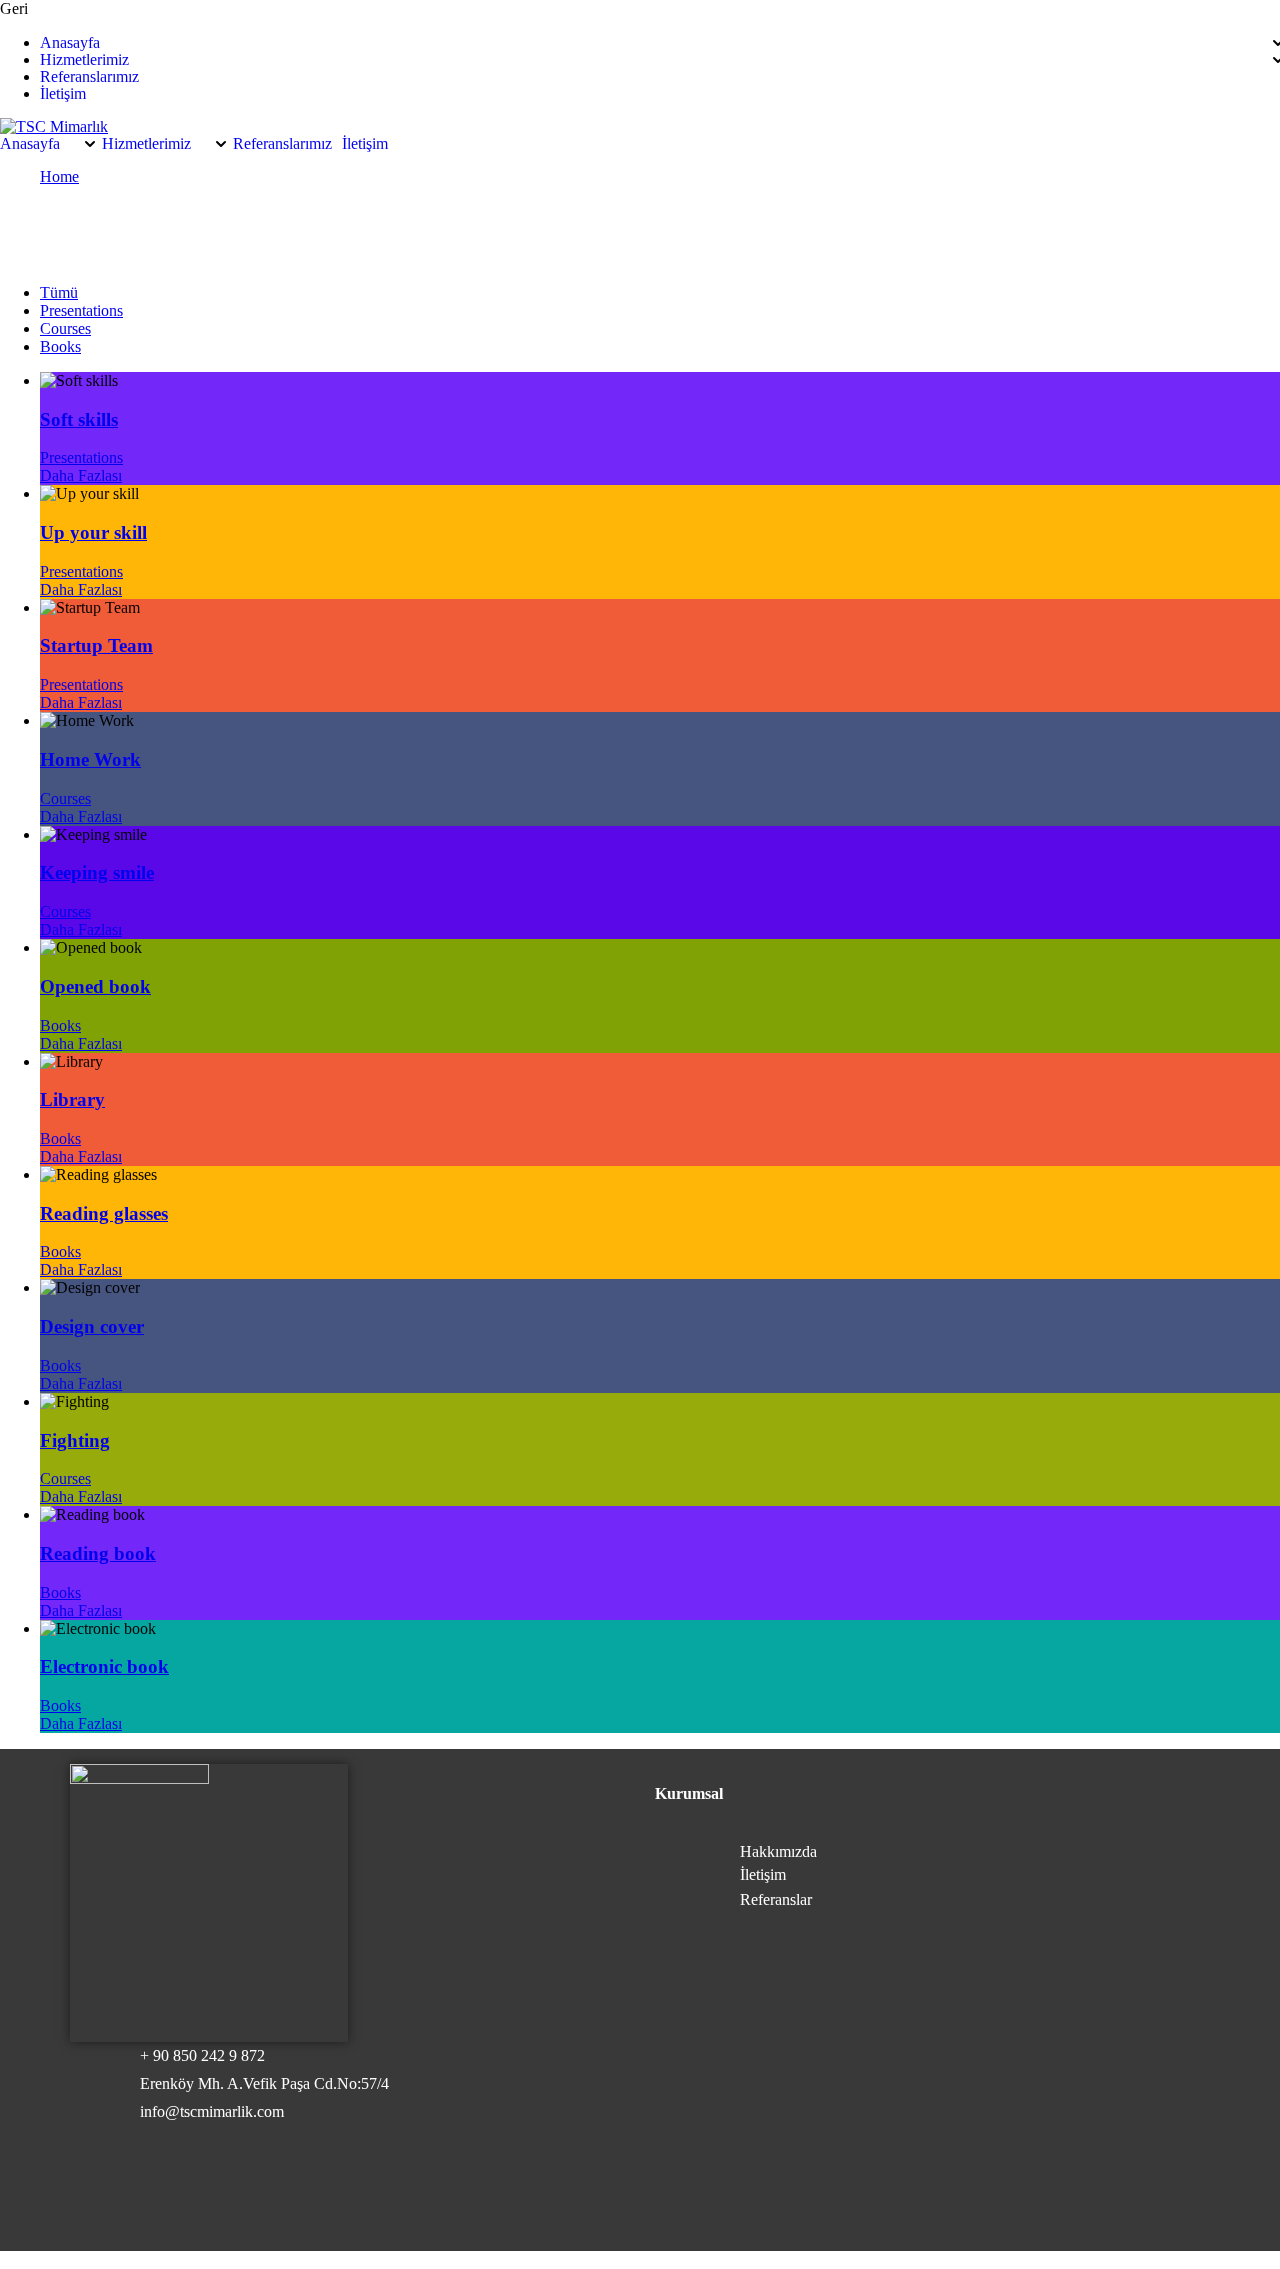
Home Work (90, 759)
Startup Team (96, 645)
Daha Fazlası (81, 475)
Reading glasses (104, 1213)
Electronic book (104, 1666)
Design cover (92, 1326)
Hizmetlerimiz (84, 60)
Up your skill (93, 532)
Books (60, 346)
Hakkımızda (778, 1851)
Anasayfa (70, 43)
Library (72, 1099)
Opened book (95, 986)
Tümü (59, 292)
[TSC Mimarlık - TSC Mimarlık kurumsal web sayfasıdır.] (54, 126)
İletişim (63, 94)
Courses (65, 328)
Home (59, 176)
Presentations (81, 310)
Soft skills (79, 419)
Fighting (75, 1440)
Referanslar (776, 1899)
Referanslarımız (89, 77)
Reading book (98, 1553)
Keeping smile (97, 872)
